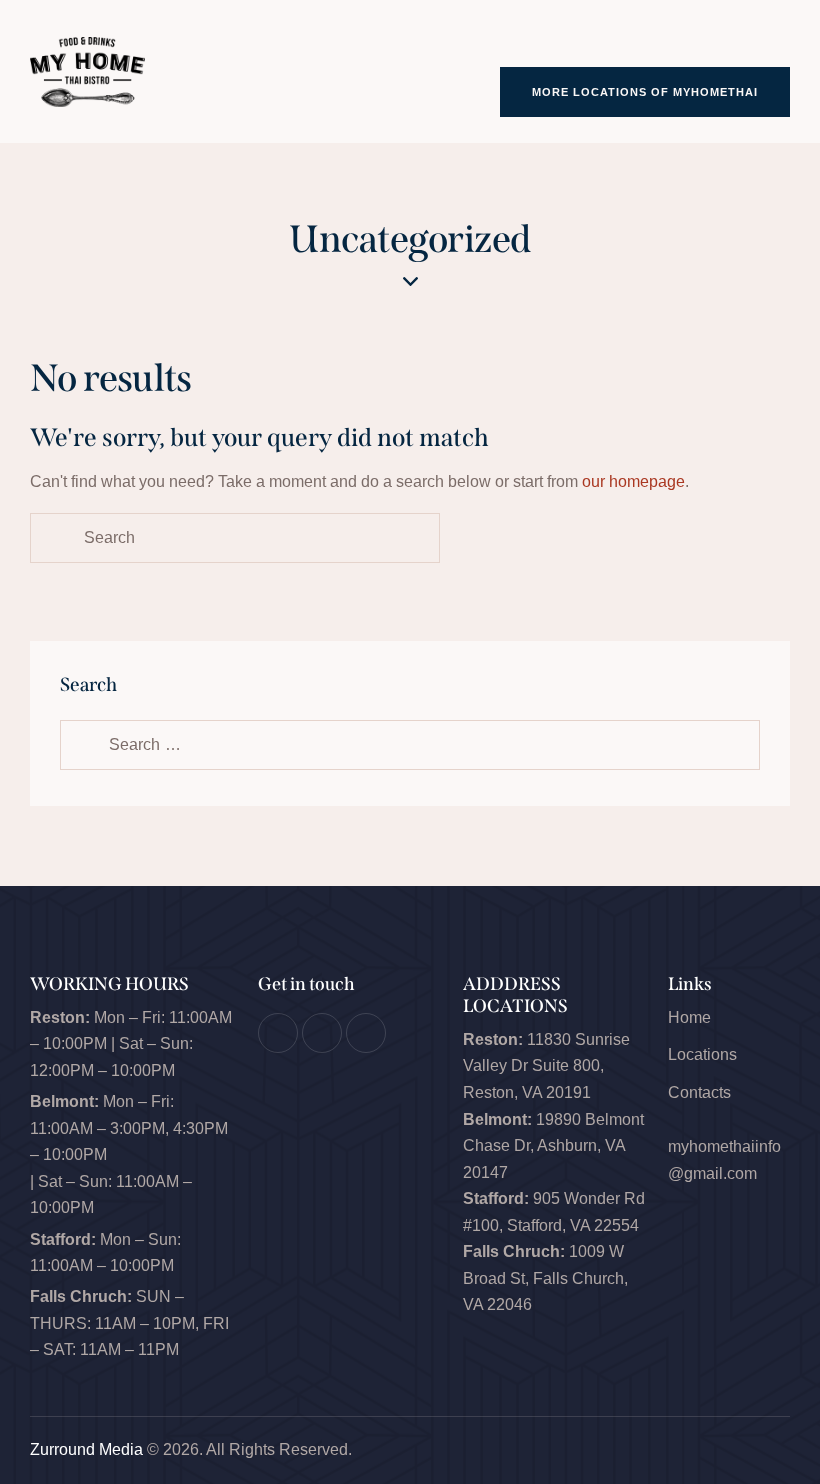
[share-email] (366, 1033)
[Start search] (53, 538)
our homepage (633, 481)
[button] (784, 38)
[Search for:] (410, 744)
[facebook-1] (278, 1033)
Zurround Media (86, 1449)
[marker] (322, 1033)
